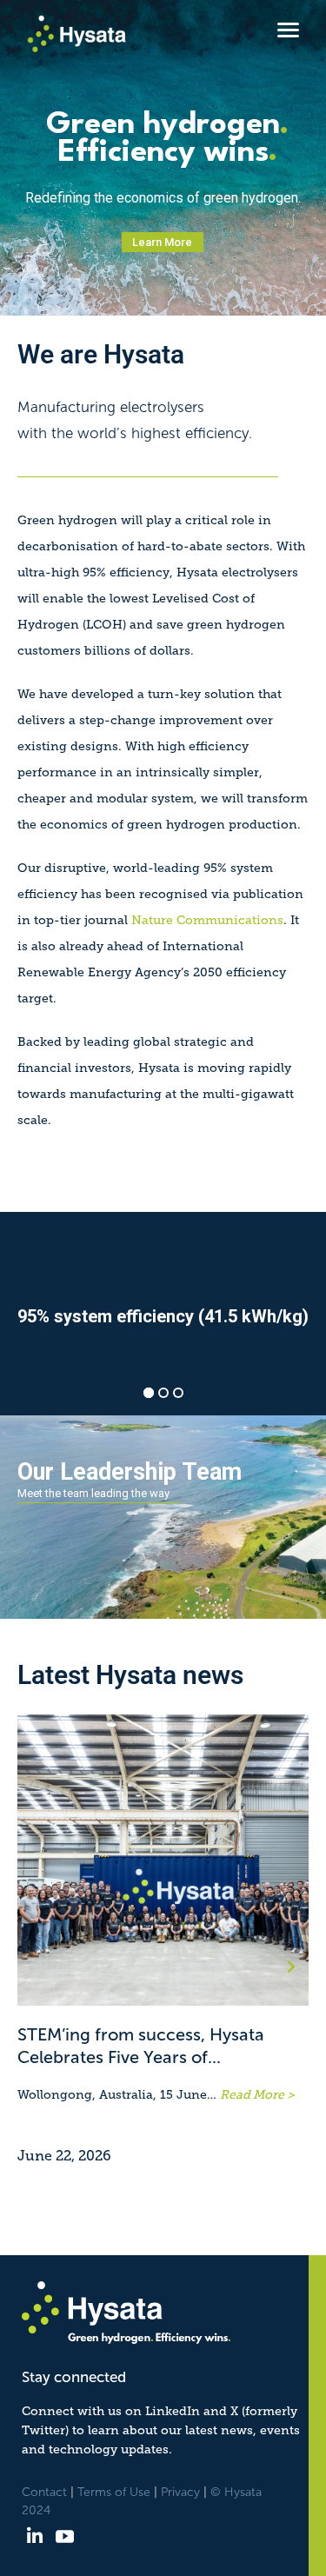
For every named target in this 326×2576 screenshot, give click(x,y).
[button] (291, 1967)
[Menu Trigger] (288, 29)
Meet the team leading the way (93, 1493)
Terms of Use (114, 2492)
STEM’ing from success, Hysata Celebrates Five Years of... (141, 2046)
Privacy (180, 2492)
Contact (44, 2492)
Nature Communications (207, 920)
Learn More (162, 242)
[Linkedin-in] (34, 2536)
